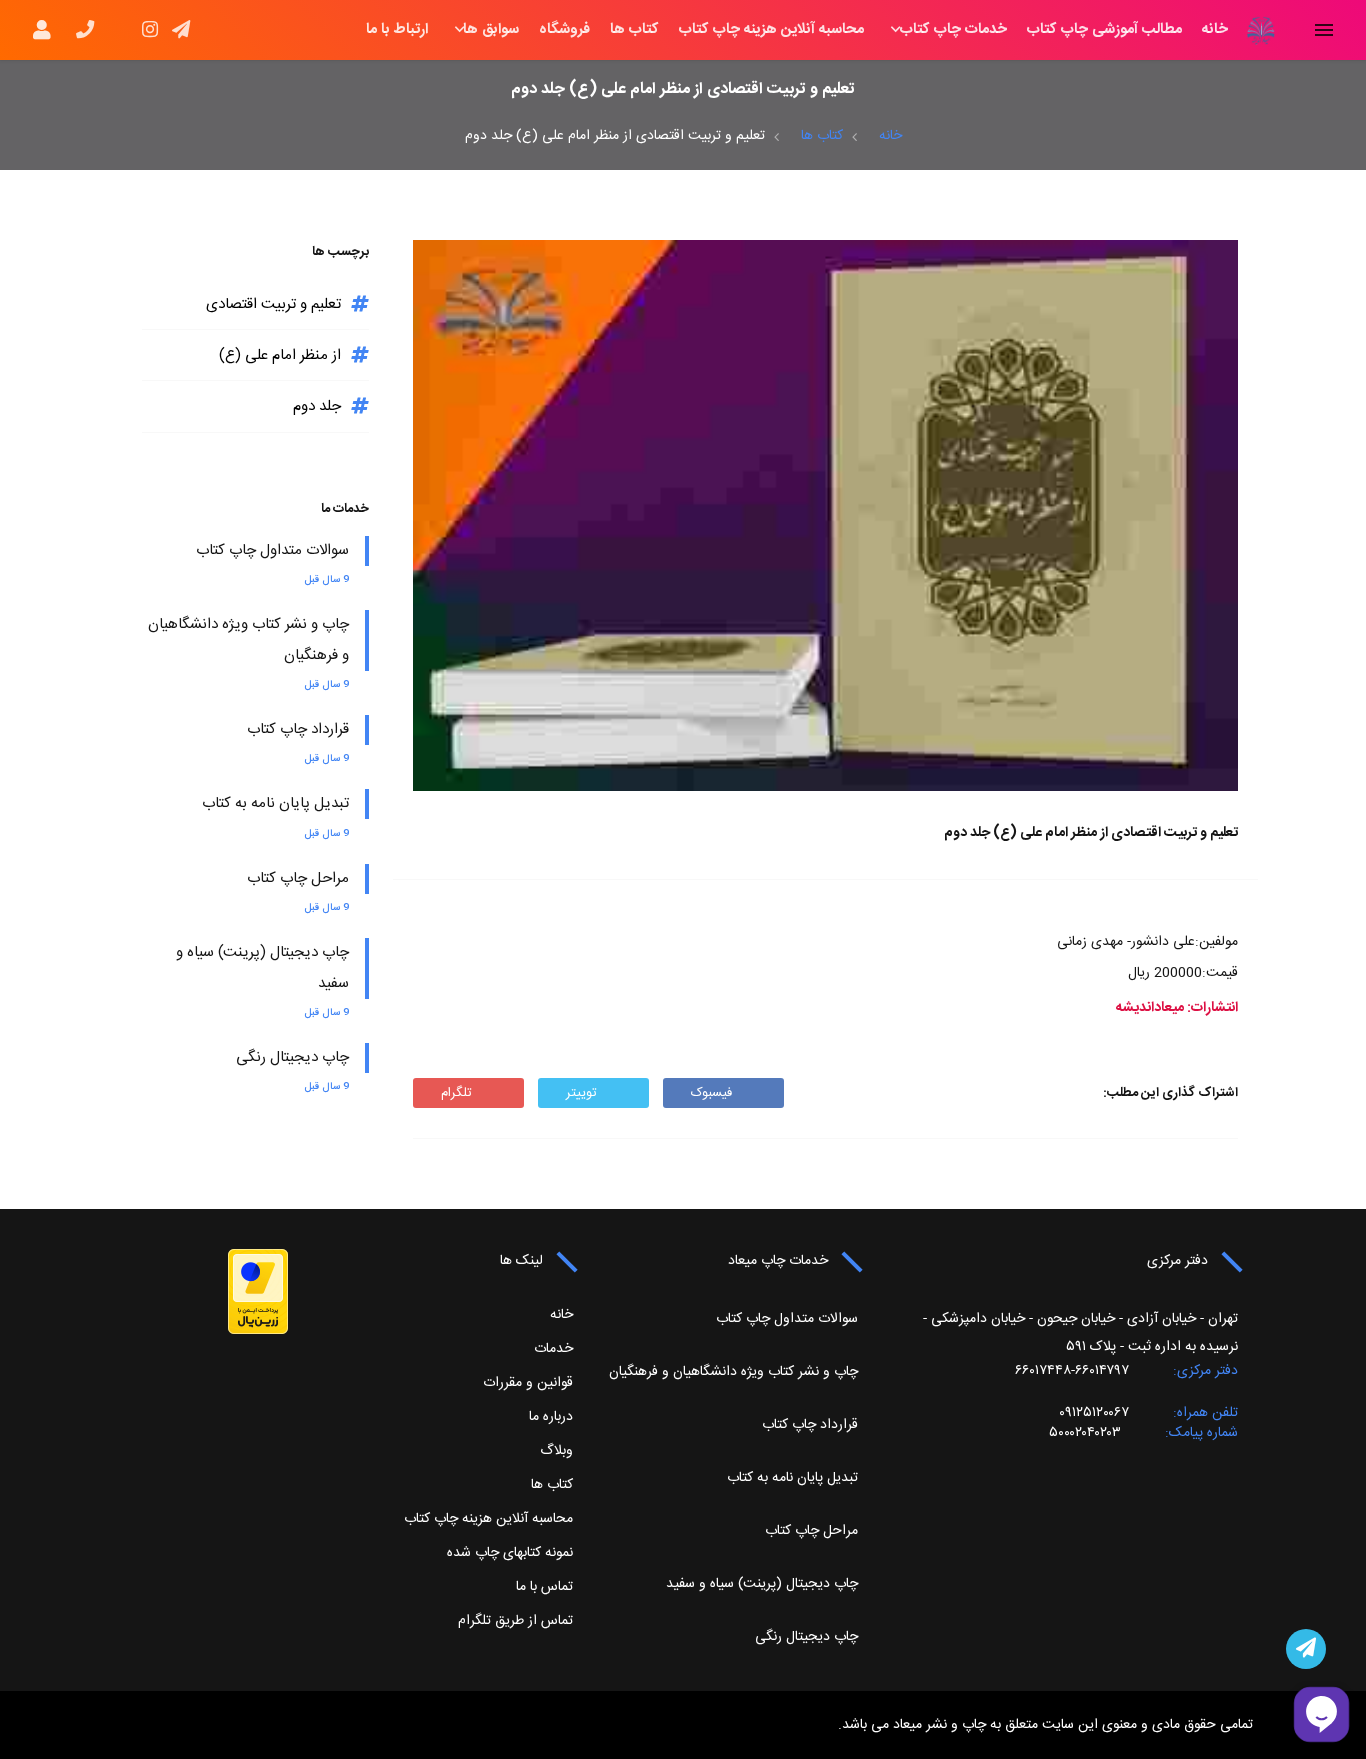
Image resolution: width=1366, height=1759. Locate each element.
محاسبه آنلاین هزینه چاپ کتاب (771, 30)
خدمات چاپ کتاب (953, 30)
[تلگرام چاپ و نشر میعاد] (1306, 1649)
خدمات (553, 1349)
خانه (1215, 30)
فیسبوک (711, 1093)
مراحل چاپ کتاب (298, 878)
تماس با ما (544, 1587)
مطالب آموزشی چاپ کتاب (1104, 30)
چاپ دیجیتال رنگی (292, 1057)
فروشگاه (564, 30)
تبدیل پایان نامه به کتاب (275, 803)
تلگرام (456, 1093)
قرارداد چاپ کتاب (298, 729)
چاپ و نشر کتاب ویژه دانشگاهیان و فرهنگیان (733, 1372)
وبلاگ (556, 1451)
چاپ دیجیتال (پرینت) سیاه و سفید (762, 1584)
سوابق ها (491, 30)
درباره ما (551, 1417)
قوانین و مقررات (528, 1383)
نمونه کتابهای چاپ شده (510, 1553)
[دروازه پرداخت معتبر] (258, 1292)
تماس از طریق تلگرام (515, 1621)
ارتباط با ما (397, 30)
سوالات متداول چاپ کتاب (272, 550)
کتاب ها (634, 30)
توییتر (581, 1093)
